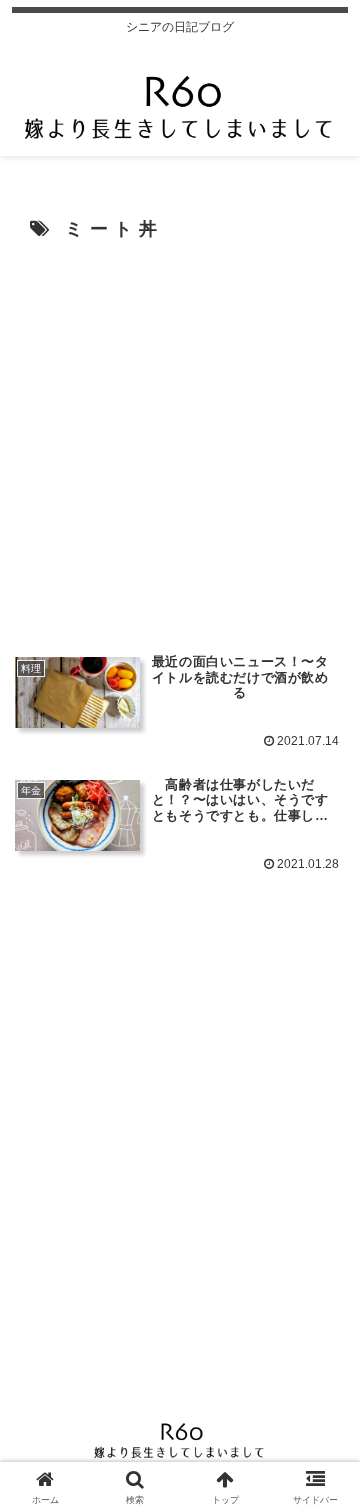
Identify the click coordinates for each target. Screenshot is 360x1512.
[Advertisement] (180, 445)
